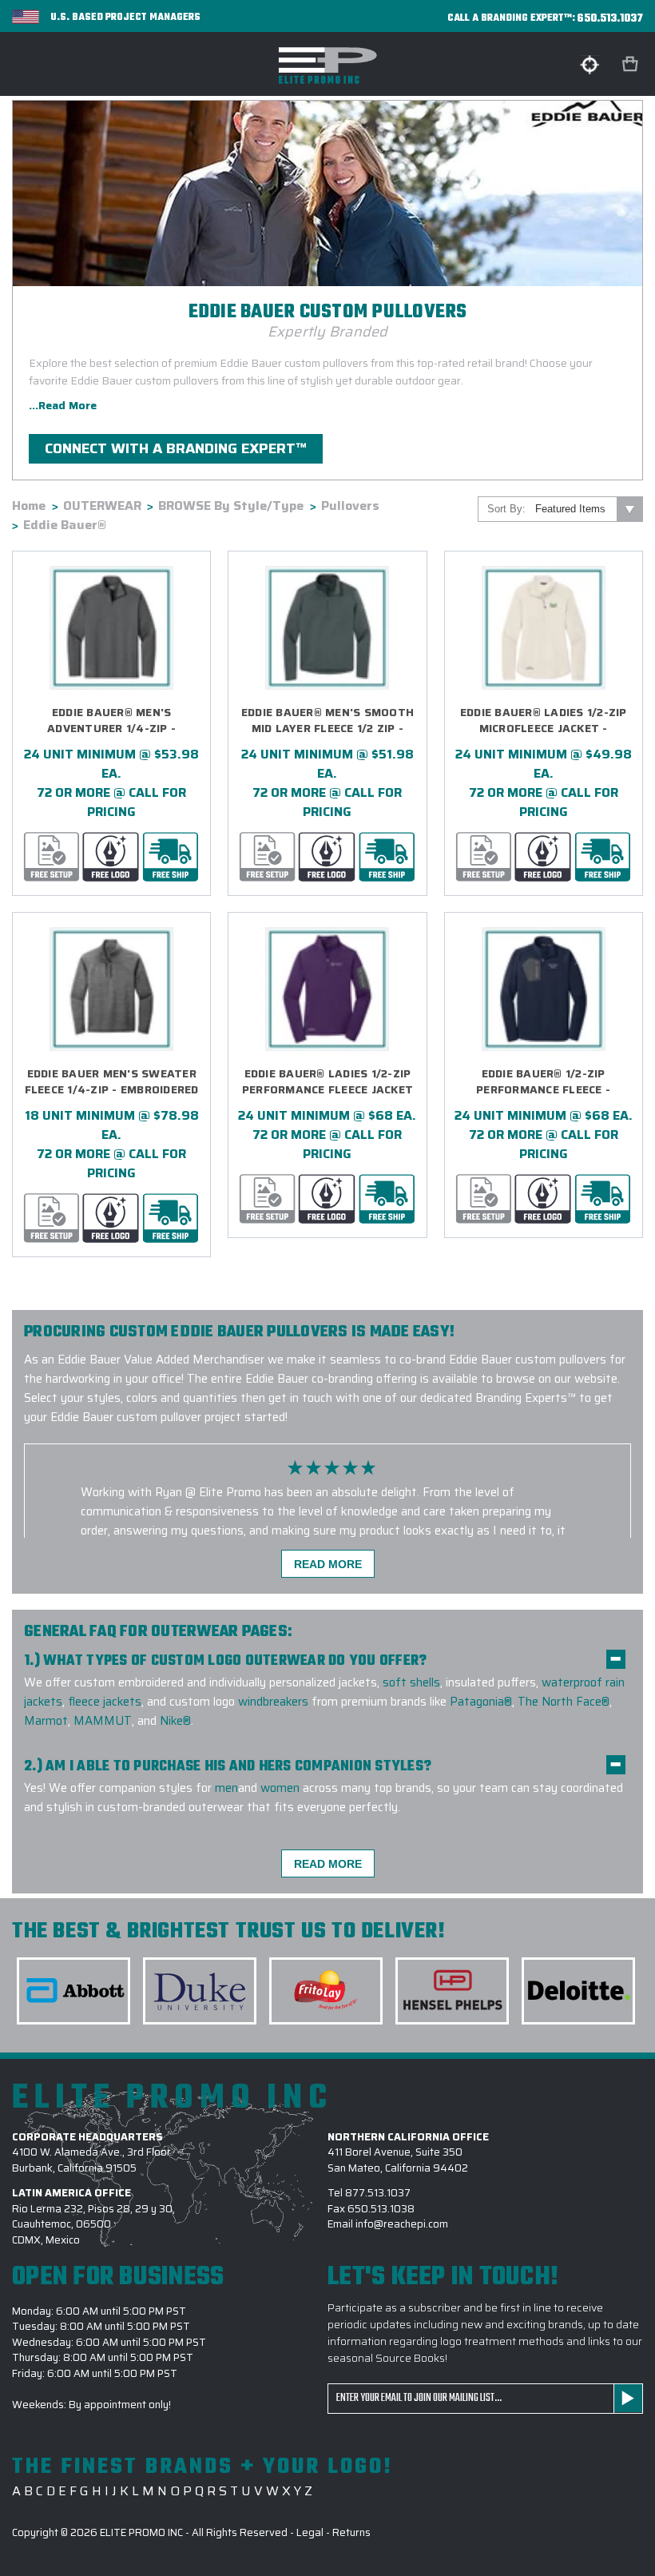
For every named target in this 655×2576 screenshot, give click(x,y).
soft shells (411, 1682)
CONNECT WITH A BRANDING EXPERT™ (176, 448)
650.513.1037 (610, 19)
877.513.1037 (378, 2193)
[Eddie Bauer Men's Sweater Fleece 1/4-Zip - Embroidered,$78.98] (111, 989)
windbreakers (273, 1702)
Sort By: (506, 509)
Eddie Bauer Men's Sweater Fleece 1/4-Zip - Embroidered (112, 1082)
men (226, 1788)
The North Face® (564, 1702)
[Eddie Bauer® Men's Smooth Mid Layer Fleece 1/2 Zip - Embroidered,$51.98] (327, 628)
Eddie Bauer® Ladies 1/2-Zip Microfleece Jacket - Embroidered (544, 721)
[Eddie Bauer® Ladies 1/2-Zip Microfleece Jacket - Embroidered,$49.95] (544, 628)
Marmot (46, 1721)
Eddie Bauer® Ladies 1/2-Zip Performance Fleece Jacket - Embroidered (327, 1082)
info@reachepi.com (402, 2224)
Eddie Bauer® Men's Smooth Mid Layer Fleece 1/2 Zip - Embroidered (327, 721)
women (280, 1788)
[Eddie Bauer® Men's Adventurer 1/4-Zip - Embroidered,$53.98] (111, 628)
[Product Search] (589, 65)
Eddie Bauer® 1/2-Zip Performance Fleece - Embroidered (543, 1082)
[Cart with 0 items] (632, 64)
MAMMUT (103, 1721)
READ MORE (328, 1564)
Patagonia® (481, 1702)
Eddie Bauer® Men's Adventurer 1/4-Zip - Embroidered (111, 721)
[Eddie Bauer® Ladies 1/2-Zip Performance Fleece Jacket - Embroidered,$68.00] (327, 989)
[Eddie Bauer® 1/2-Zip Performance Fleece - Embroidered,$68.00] (544, 989)
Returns (351, 2532)
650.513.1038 (381, 2209)
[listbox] (588, 509)
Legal (310, 2532)
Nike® (175, 1721)
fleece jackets (105, 1702)
